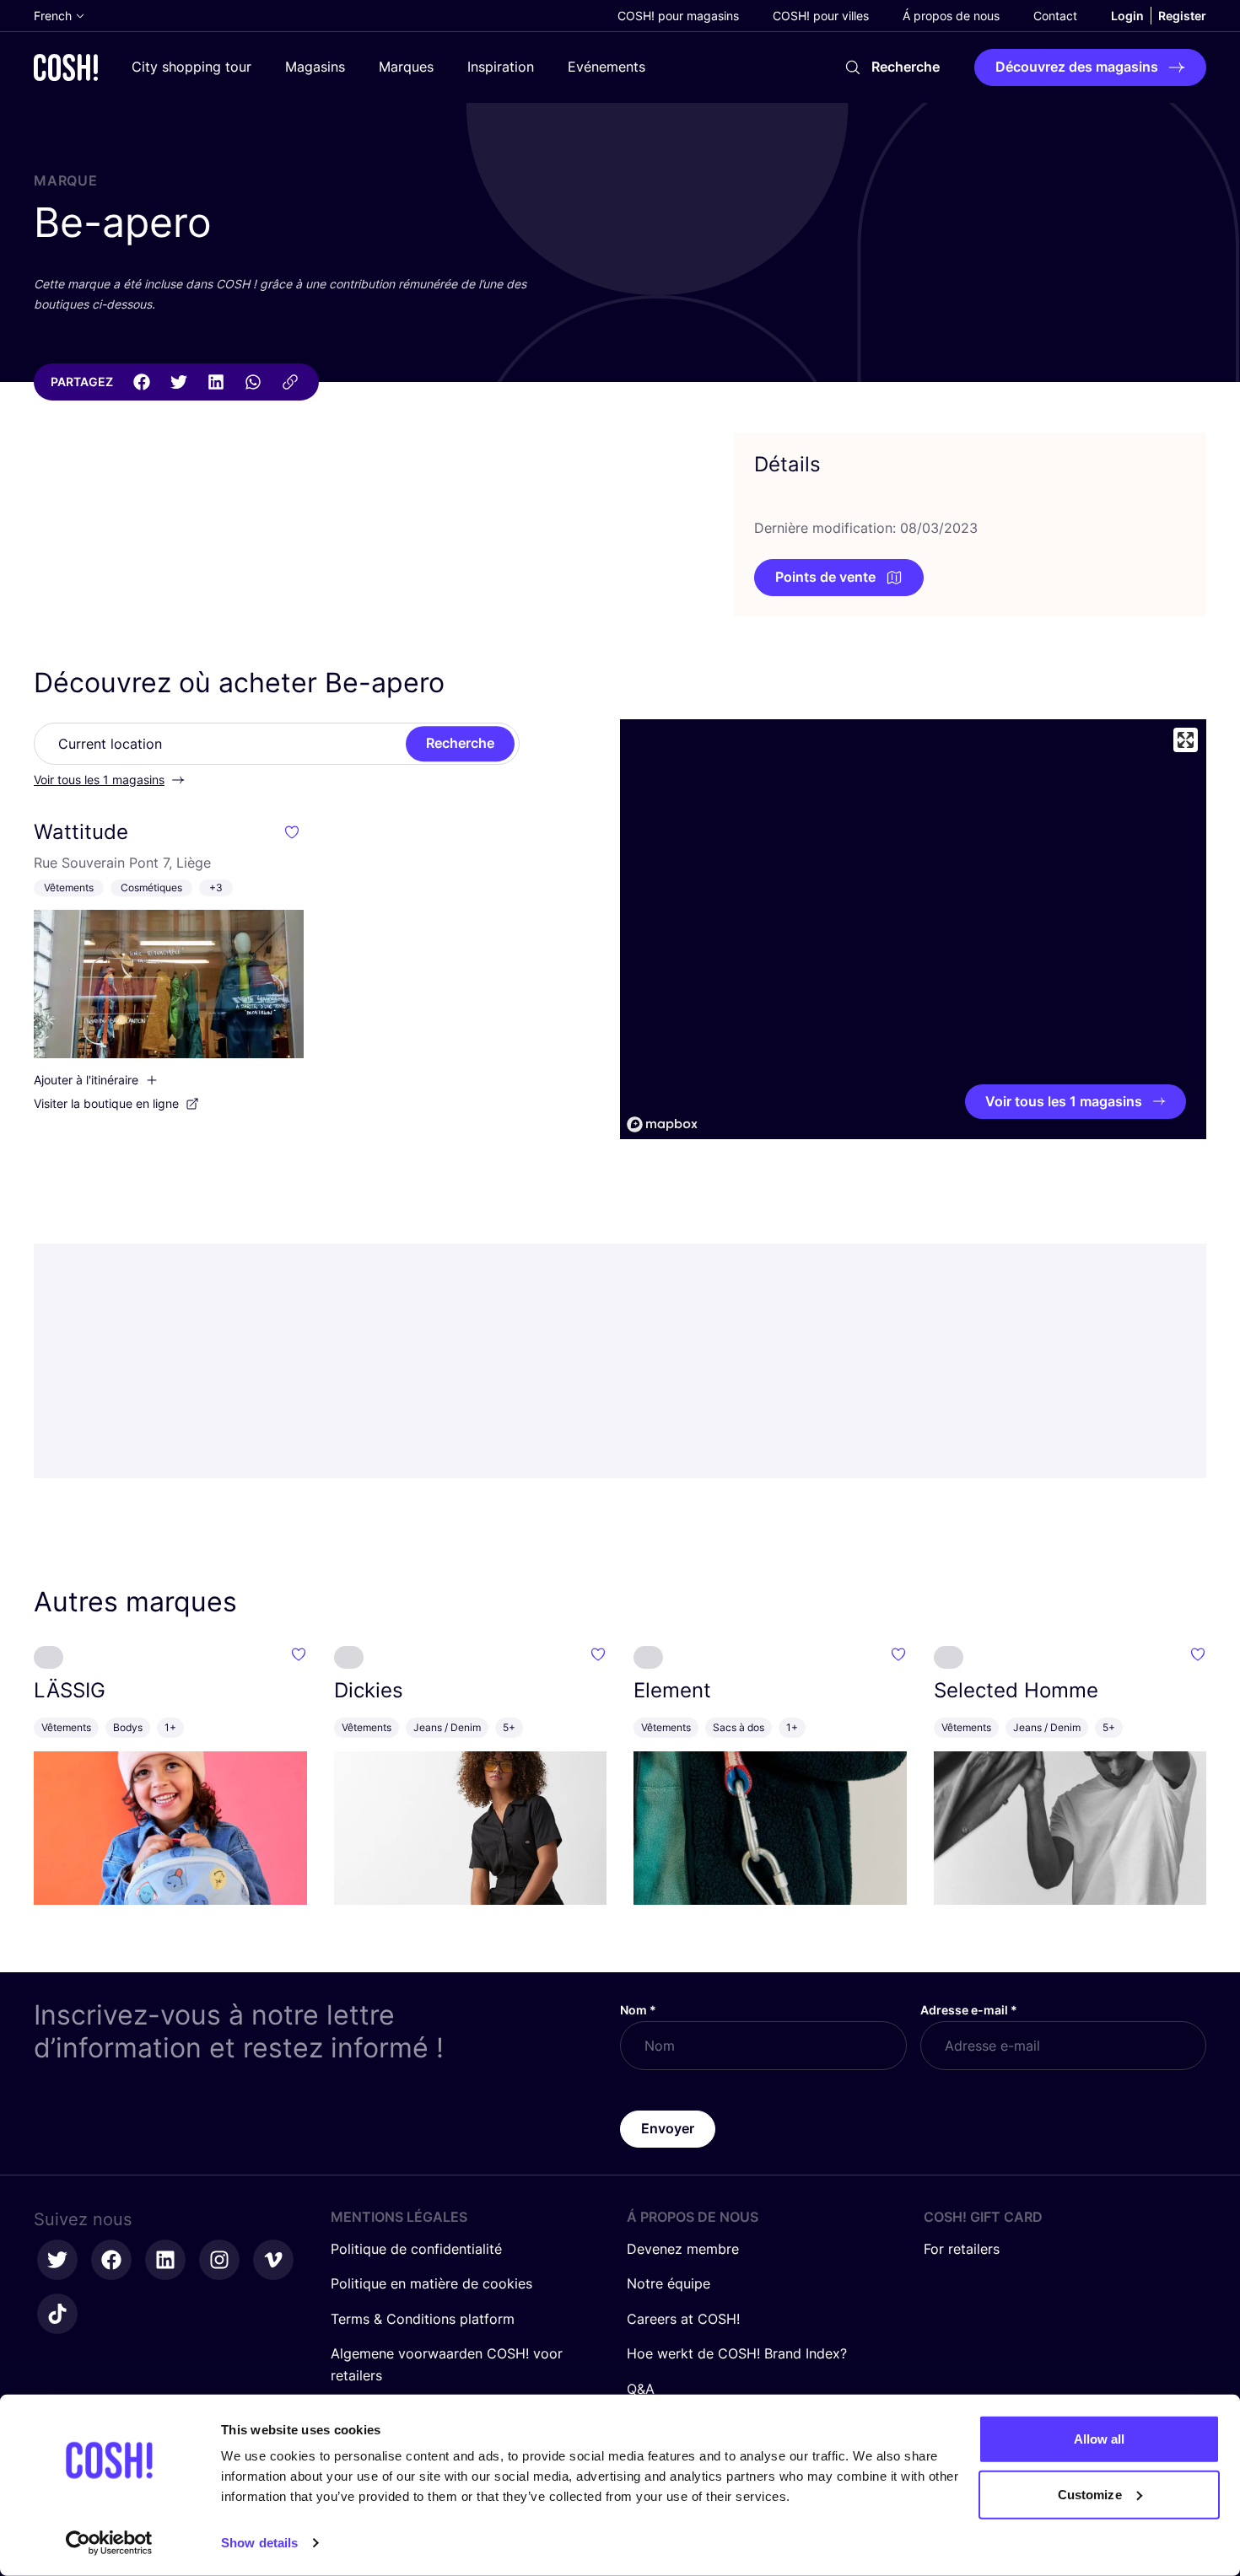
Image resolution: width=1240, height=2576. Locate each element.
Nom (638, 2010)
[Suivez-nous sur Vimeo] (273, 2260)
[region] (913, 929)
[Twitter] (179, 382)
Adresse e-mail (969, 2010)
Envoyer (668, 2128)
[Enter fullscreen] (1186, 740)
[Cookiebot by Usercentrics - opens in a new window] (109, 2543)
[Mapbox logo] (662, 1124)
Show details (259, 2543)
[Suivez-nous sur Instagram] (219, 2260)
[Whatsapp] (253, 382)
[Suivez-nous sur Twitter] (57, 2260)
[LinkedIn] (216, 382)
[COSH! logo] (66, 67)
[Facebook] (142, 382)
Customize (1090, 2494)
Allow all (1100, 2439)
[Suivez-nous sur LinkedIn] (165, 2260)
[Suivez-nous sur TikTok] (57, 2314)
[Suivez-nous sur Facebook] (111, 2260)
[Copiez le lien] (290, 382)
